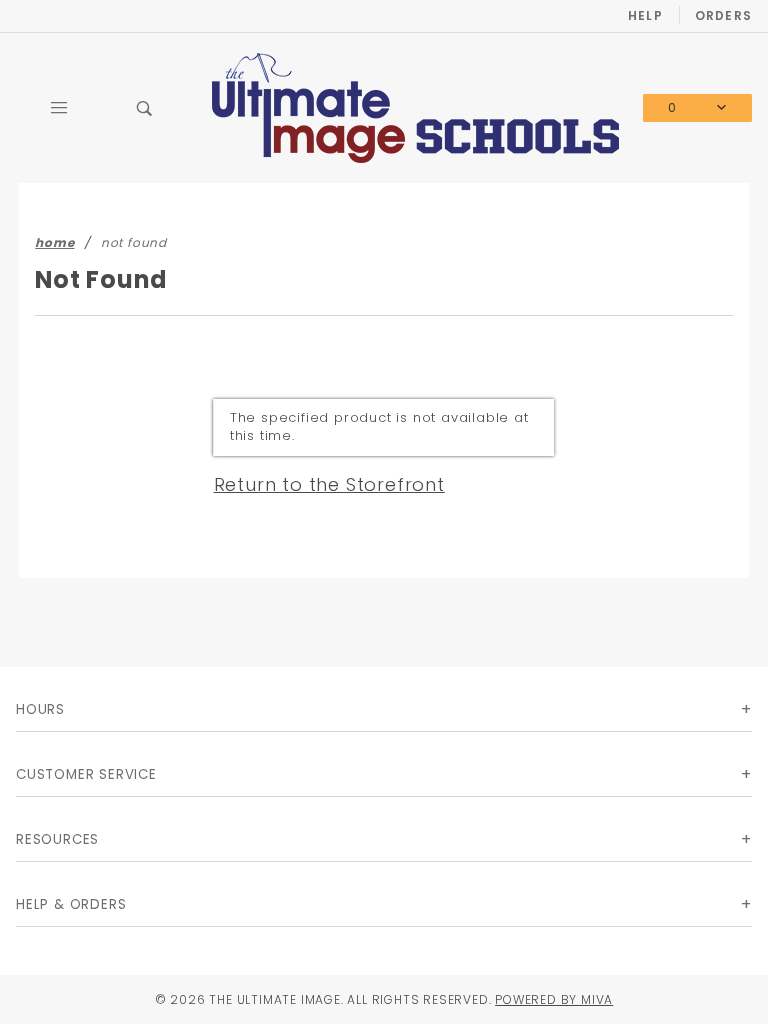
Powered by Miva (554, 999)
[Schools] (415, 106)
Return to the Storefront (329, 484)
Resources (57, 839)
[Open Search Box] (145, 108)
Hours (40, 709)
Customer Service (86, 774)
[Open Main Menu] (59, 108)
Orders (723, 15)
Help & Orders (71, 904)
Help (645, 15)
